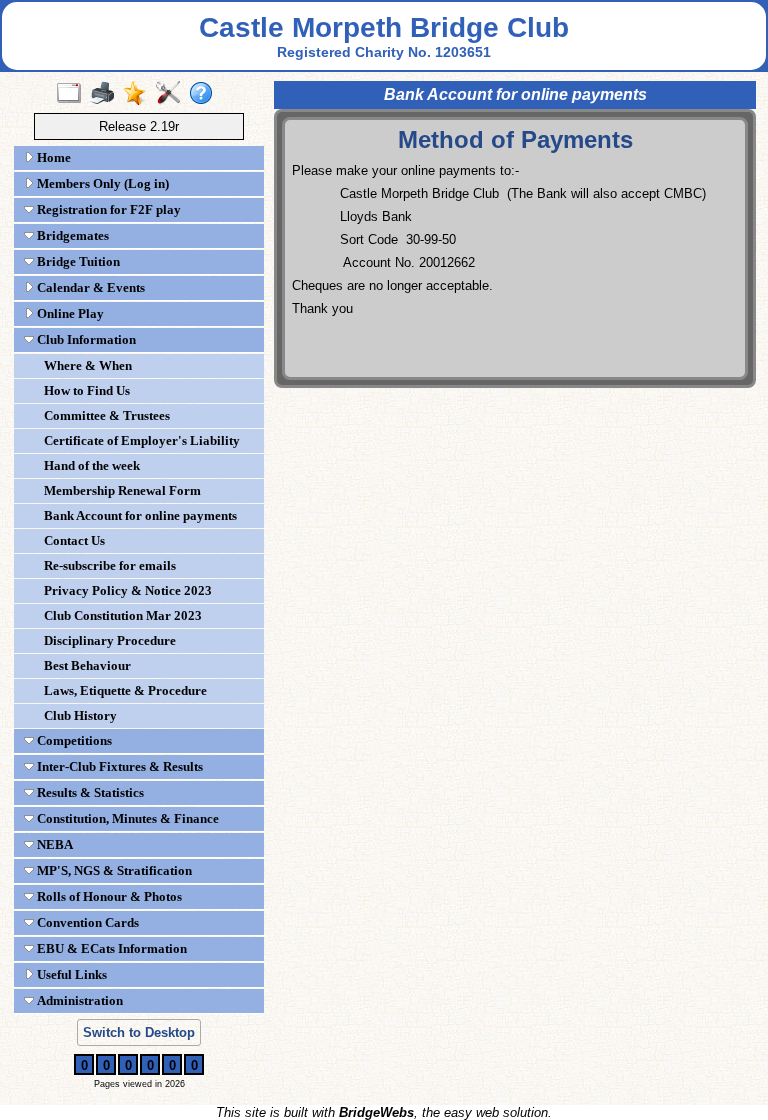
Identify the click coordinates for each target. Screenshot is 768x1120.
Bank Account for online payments (140, 515)
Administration (78, 1000)
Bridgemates (71, 235)
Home (52, 157)
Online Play (69, 313)
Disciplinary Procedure (110, 640)
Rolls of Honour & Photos (108, 896)
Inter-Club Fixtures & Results (118, 766)
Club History (80, 715)
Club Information (85, 339)
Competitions (73, 740)
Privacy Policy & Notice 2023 (128, 590)
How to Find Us (87, 390)
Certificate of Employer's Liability (142, 440)
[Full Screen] (73, 94)
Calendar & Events (89, 287)
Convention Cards (86, 922)
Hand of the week (92, 465)
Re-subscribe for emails (110, 565)
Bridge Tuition (77, 261)
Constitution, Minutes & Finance (126, 818)
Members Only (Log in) (101, 183)
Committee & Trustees (107, 415)
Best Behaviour (87, 665)
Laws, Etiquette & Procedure (125, 690)
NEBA (53, 844)
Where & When (88, 365)
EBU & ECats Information (110, 948)
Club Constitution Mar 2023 (123, 615)
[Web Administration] (172, 94)
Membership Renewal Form (122, 490)
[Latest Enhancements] (139, 94)
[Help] (205, 94)
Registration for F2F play (107, 209)
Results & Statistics (89, 792)
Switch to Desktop (139, 1032)
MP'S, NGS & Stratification (113, 870)
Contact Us (74, 540)
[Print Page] (106, 94)
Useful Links (70, 974)
